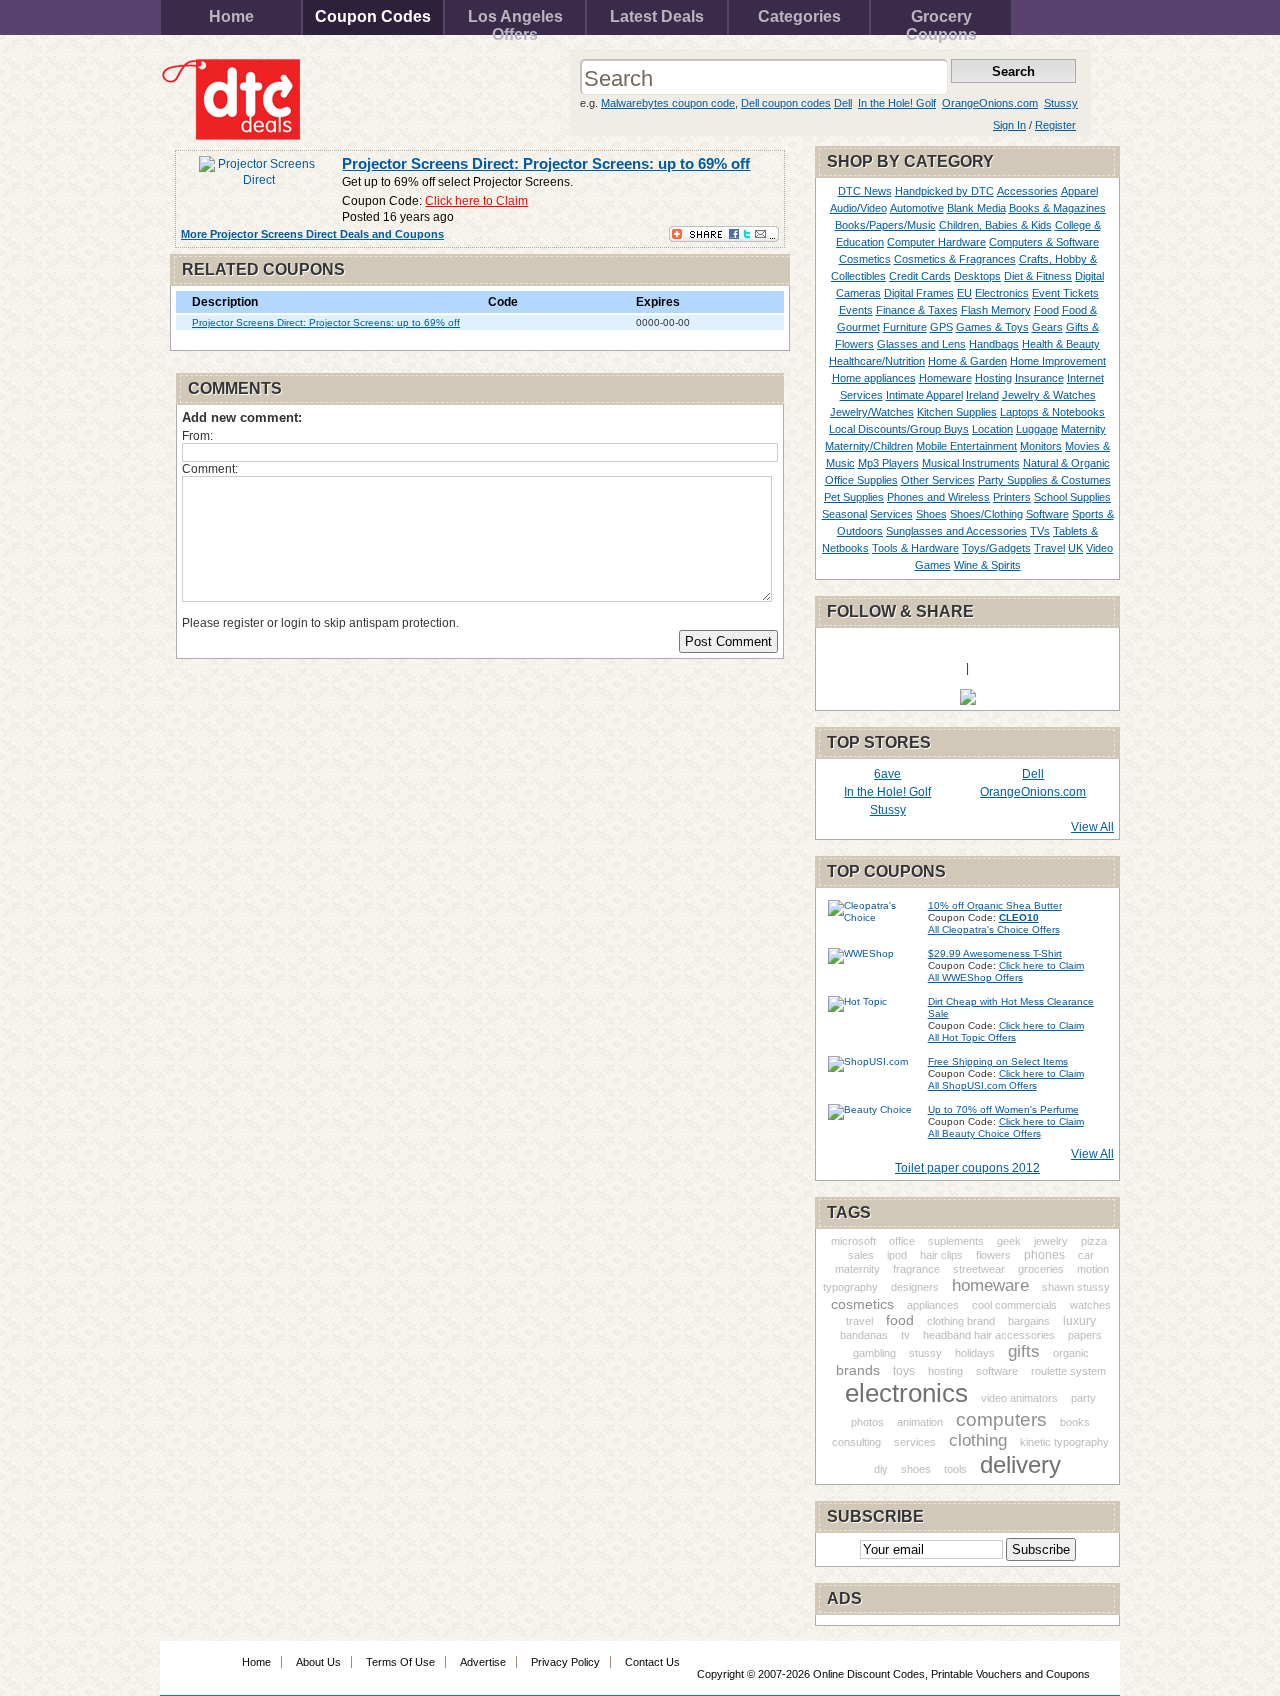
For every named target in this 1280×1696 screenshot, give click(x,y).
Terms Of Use (400, 1662)
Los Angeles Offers (515, 21)
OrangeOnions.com (990, 103)
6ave (887, 774)
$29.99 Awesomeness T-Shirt (995, 953)
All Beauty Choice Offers (984, 1133)
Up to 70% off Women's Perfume (1003, 1109)
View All (1092, 827)
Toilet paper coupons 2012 (967, 1168)
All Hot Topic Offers (972, 1037)
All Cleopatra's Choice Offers (994, 929)
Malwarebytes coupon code (668, 103)
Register (1055, 125)
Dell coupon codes (786, 103)
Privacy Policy (565, 1662)
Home (231, 16)
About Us (318, 1662)
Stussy (1061, 103)
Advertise (483, 1662)
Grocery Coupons (941, 21)
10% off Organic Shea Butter (995, 905)
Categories (799, 16)
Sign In (1009, 125)
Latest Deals (657, 16)
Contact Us (652, 1662)
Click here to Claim (476, 201)
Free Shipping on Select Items (998, 1061)
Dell (843, 103)
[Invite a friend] (968, 701)
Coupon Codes (373, 16)
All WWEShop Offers (975, 977)
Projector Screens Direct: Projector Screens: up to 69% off (546, 163)
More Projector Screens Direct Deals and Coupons (312, 234)
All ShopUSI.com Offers (982, 1085)
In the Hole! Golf (897, 103)
